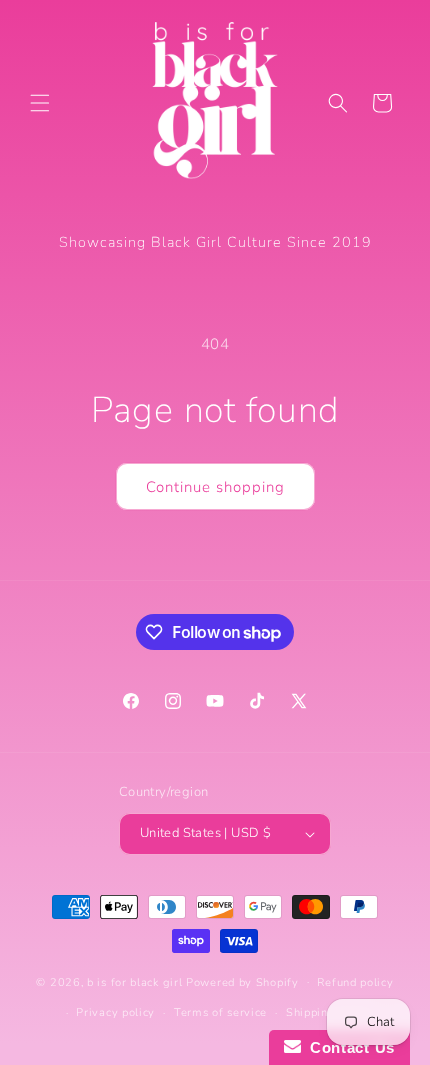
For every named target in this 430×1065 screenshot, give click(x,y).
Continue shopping (215, 487)
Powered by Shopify (242, 981)
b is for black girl (134, 981)
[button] (40, 103)
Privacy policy (115, 1012)
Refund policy (355, 982)
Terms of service (220, 1012)
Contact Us (348, 1047)
